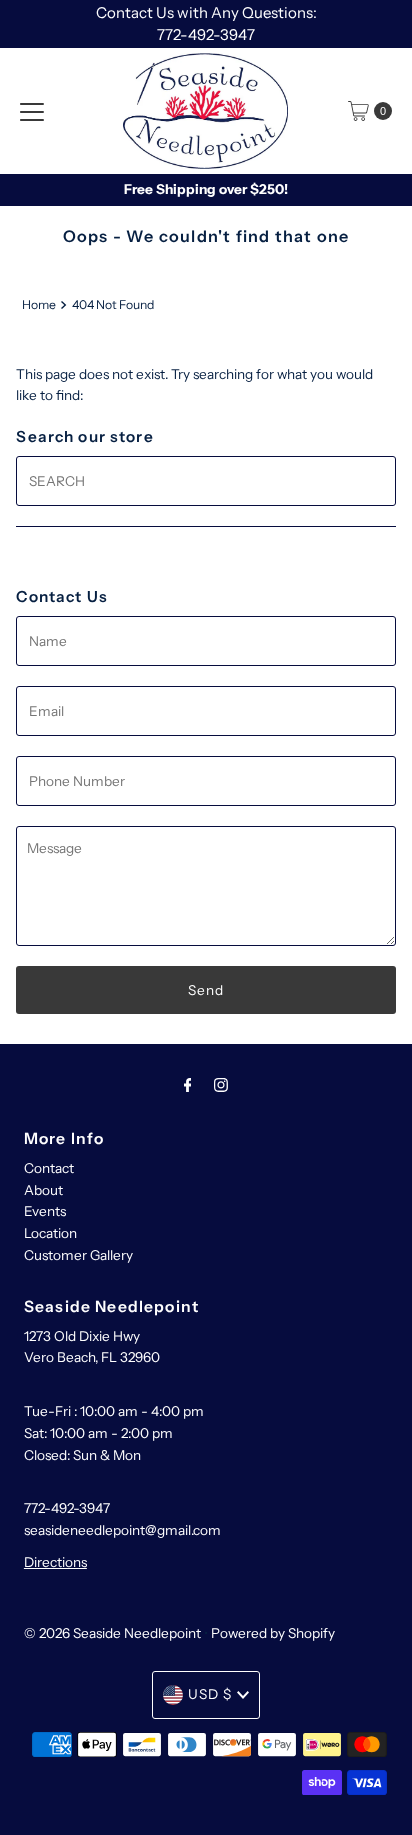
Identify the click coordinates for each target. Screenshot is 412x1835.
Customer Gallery (78, 1255)
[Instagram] (221, 1085)
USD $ (210, 1694)
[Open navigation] (32, 111)
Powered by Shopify (273, 1633)
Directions (55, 1562)
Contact (49, 1168)
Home (39, 304)
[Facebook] (188, 1085)
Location (50, 1233)
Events (45, 1211)
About (43, 1190)
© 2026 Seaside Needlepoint (112, 1633)
